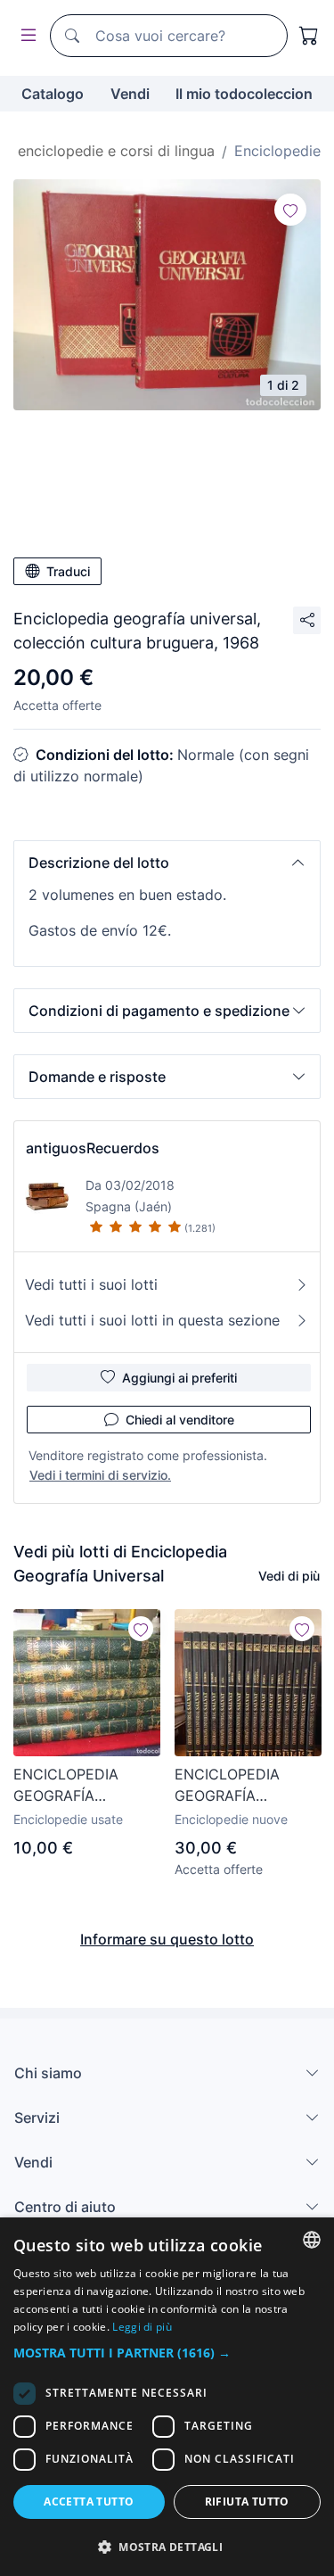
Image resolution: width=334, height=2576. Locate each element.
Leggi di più (142, 2327)
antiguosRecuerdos (93, 1148)
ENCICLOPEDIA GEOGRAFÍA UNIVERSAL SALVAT (243, 1786)
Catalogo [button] (53, 94)
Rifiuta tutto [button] (247, 2502)
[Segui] (290, 210)
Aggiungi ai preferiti (179, 1378)
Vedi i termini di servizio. (100, 1475)
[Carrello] (309, 36)
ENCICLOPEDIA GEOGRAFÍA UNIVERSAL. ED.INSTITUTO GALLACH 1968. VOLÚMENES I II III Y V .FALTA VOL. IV (82, 1786)
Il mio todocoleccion (244, 94)
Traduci (68, 571)
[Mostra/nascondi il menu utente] (25, 36)
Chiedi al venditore (180, 1420)
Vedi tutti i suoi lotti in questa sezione (152, 1320)
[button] (167, 863)
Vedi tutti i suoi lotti (91, 1284)
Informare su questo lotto (167, 1939)
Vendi (130, 94)
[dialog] (167, 2397)
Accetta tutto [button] (89, 2502)
